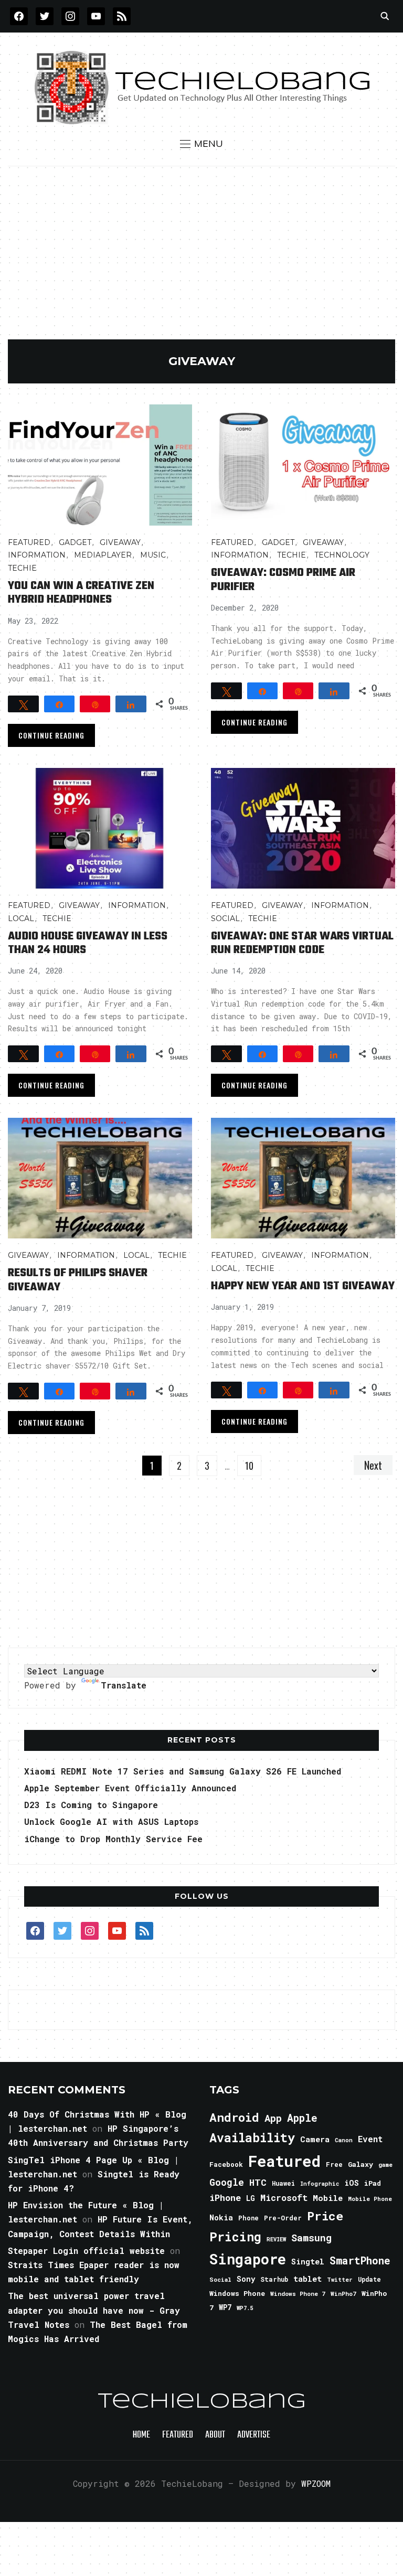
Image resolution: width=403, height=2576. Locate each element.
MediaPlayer (103, 555)
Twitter (340, 2280)
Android (234, 2117)
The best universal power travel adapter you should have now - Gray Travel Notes (94, 2310)
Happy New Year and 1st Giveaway (303, 1286)
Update (369, 2279)
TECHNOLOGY (342, 555)
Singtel (308, 2262)
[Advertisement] (201, 261)
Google (227, 2182)
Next (373, 1465)
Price (325, 2216)
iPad (373, 2183)
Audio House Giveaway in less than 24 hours (88, 943)
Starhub (274, 2279)
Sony (246, 2279)
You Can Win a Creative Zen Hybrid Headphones (81, 593)
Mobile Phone (370, 2199)
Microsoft (284, 2198)
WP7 (225, 2307)
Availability (252, 2137)
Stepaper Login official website (86, 2251)
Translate (124, 1685)
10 (249, 1466)
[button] (201, 144)
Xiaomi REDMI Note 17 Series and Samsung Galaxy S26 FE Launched (183, 1771)
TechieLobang (202, 2402)
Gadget (75, 542)
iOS (352, 2183)
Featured (284, 2161)
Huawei (283, 2183)
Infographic (320, 2184)
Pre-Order (283, 2218)
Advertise (254, 2435)
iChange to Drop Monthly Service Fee (113, 1839)
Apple (302, 2118)
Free (334, 2164)
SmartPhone (360, 2260)
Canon (344, 2140)
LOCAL (21, 918)
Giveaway (120, 542)
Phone (248, 2218)
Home (141, 2435)
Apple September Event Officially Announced (130, 1788)
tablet (307, 2279)
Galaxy (360, 2164)
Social (225, 918)
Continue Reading (51, 735)
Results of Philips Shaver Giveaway (78, 1280)
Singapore (248, 2259)
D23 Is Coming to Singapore (91, 1805)
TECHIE (22, 568)
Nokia (221, 2217)
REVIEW (276, 2239)
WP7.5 (245, 2308)
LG (251, 2198)
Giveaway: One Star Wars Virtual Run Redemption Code (302, 943)
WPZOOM (316, 2483)
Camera (315, 2139)
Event (370, 2139)
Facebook (226, 2164)
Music (153, 555)
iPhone (225, 2198)
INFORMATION (37, 555)
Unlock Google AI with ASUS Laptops (111, 1821)
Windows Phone (237, 2293)
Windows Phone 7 (298, 2294)
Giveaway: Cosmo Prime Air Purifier (283, 580)
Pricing (235, 2236)
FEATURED (29, 542)
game (385, 2165)
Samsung (311, 2238)
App (273, 2118)
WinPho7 (343, 2294)
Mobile (328, 2198)
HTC (258, 2182)
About (215, 2435)
